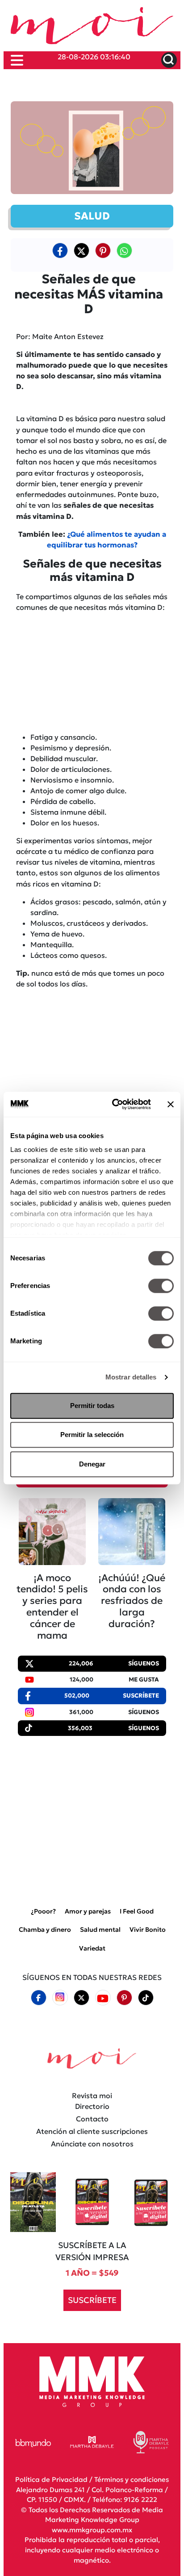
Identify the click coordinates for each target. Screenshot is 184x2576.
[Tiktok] (146, 1997)
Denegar (92, 1464)
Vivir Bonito (148, 1930)
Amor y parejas (88, 1911)
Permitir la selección (92, 1435)
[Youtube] (103, 1998)
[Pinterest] (124, 1997)
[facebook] (60, 250)
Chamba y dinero (45, 1930)
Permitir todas (92, 1406)
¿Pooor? (43, 1911)
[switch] (161, 1286)
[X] (81, 250)
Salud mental (100, 1930)
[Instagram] (60, 1998)
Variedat (92, 1948)
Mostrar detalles (131, 1377)
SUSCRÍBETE (92, 2300)
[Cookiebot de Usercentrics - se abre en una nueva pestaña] (114, 1104)
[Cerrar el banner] (171, 1104)
